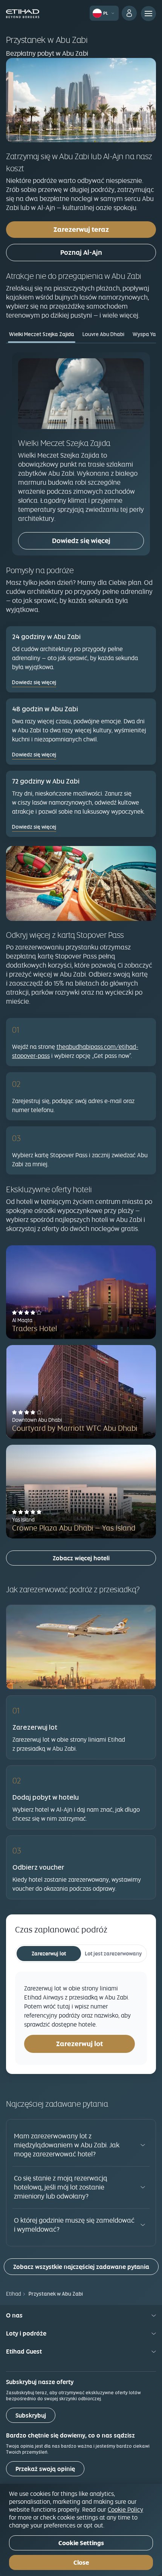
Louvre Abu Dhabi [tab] (103, 334)
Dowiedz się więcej (81, 541)
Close (81, 2563)
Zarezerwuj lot (49, 1954)
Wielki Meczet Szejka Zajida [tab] (42, 334)
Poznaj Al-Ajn (81, 252)
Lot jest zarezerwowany (113, 1954)
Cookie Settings (81, 2543)
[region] (81, 2530)
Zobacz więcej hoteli (81, 1558)
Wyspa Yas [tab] (146, 334)
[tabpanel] (81, 454)
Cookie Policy (125, 2509)
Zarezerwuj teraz (81, 229)
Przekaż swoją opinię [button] (45, 2469)
